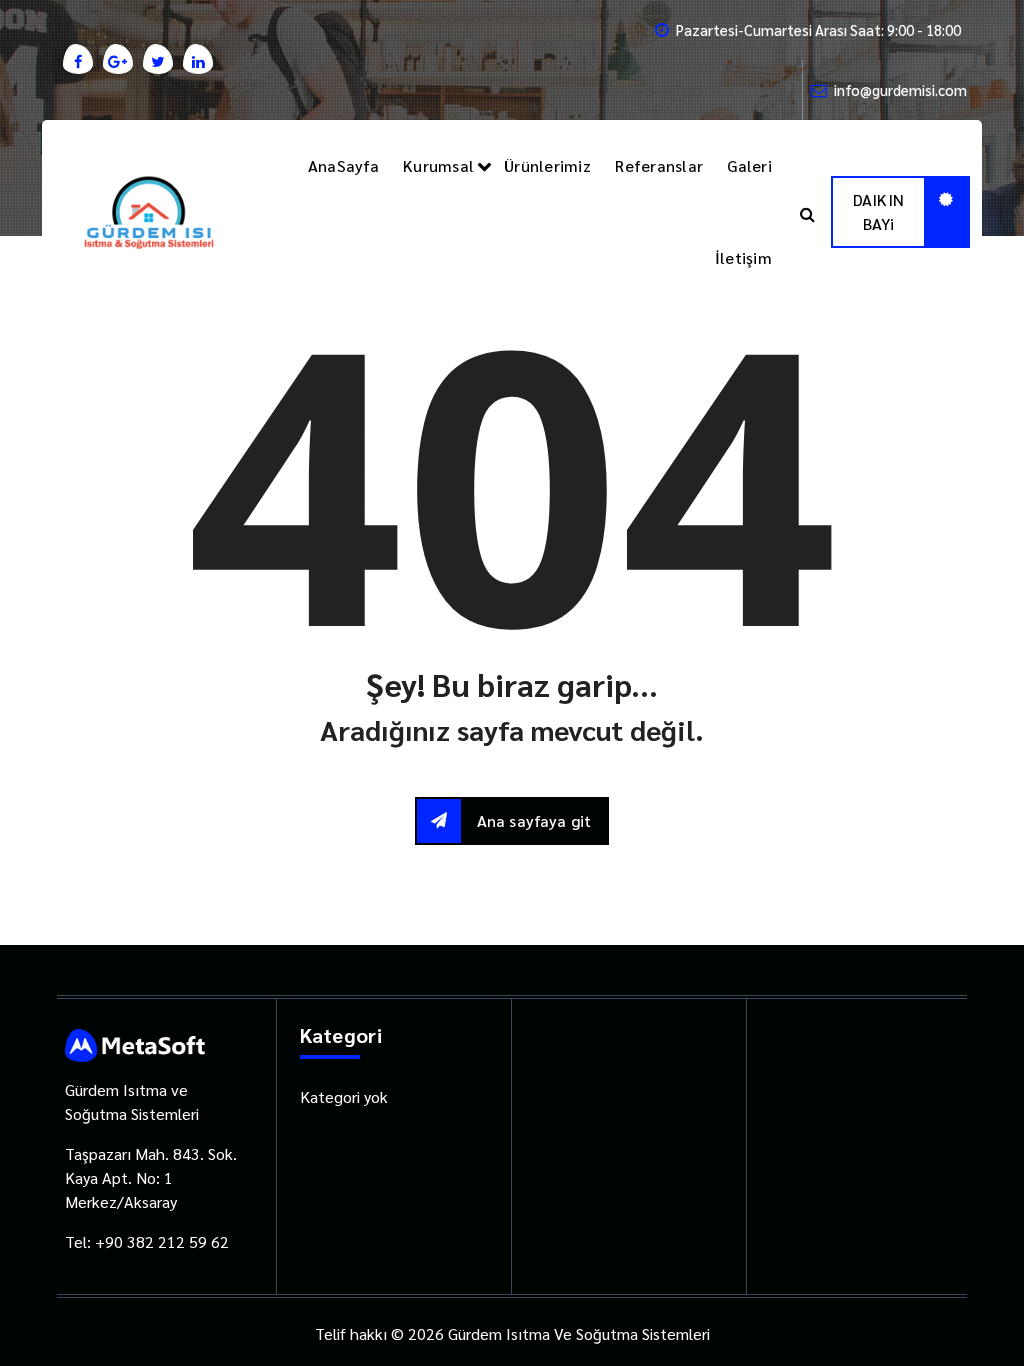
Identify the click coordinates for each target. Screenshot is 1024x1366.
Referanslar (659, 165)
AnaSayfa (343, 165)
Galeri (749, 165)
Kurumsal (438, 165)
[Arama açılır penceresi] (807, 212)
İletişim (743, 257)
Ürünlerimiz (547, 165)
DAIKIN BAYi (878, 211)
